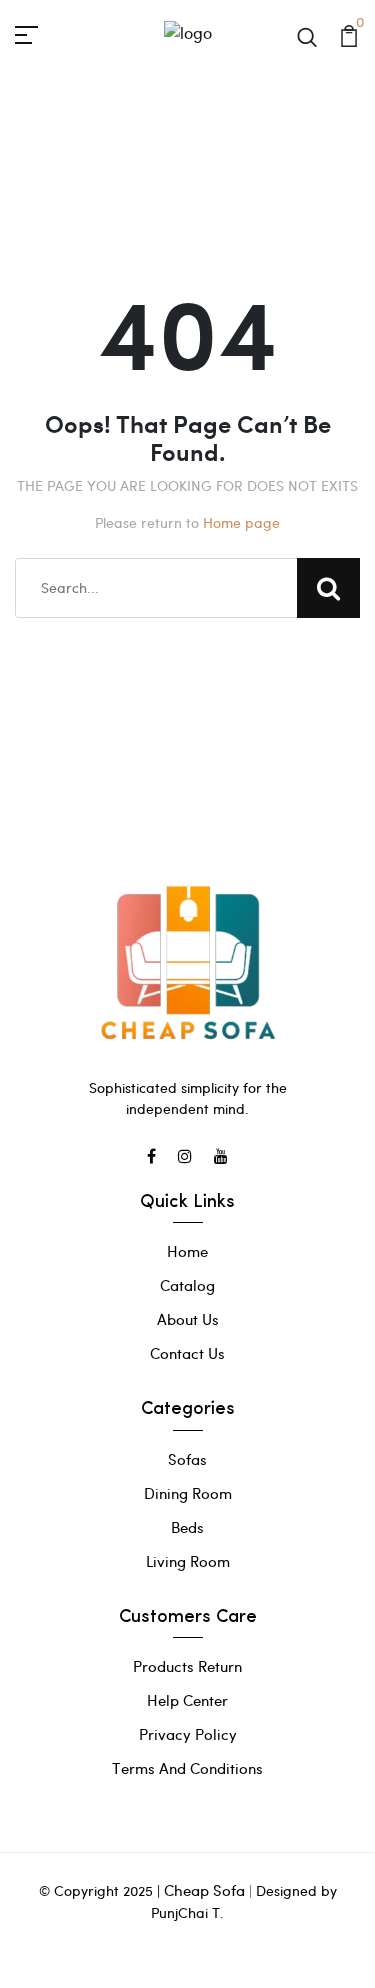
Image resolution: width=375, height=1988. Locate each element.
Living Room (188, 1561)
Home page (241, 522)
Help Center (187, 1700)
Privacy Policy (188, 1734)
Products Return (187, 1666)
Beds (187, 1527)
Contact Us (187, 1353)
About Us (188, 1319)
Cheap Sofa (204, 1890)
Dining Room (188, 1493)
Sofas (187, 1459)
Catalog (187, 1285)
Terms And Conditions (187, 1768)
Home (187, 1251)
